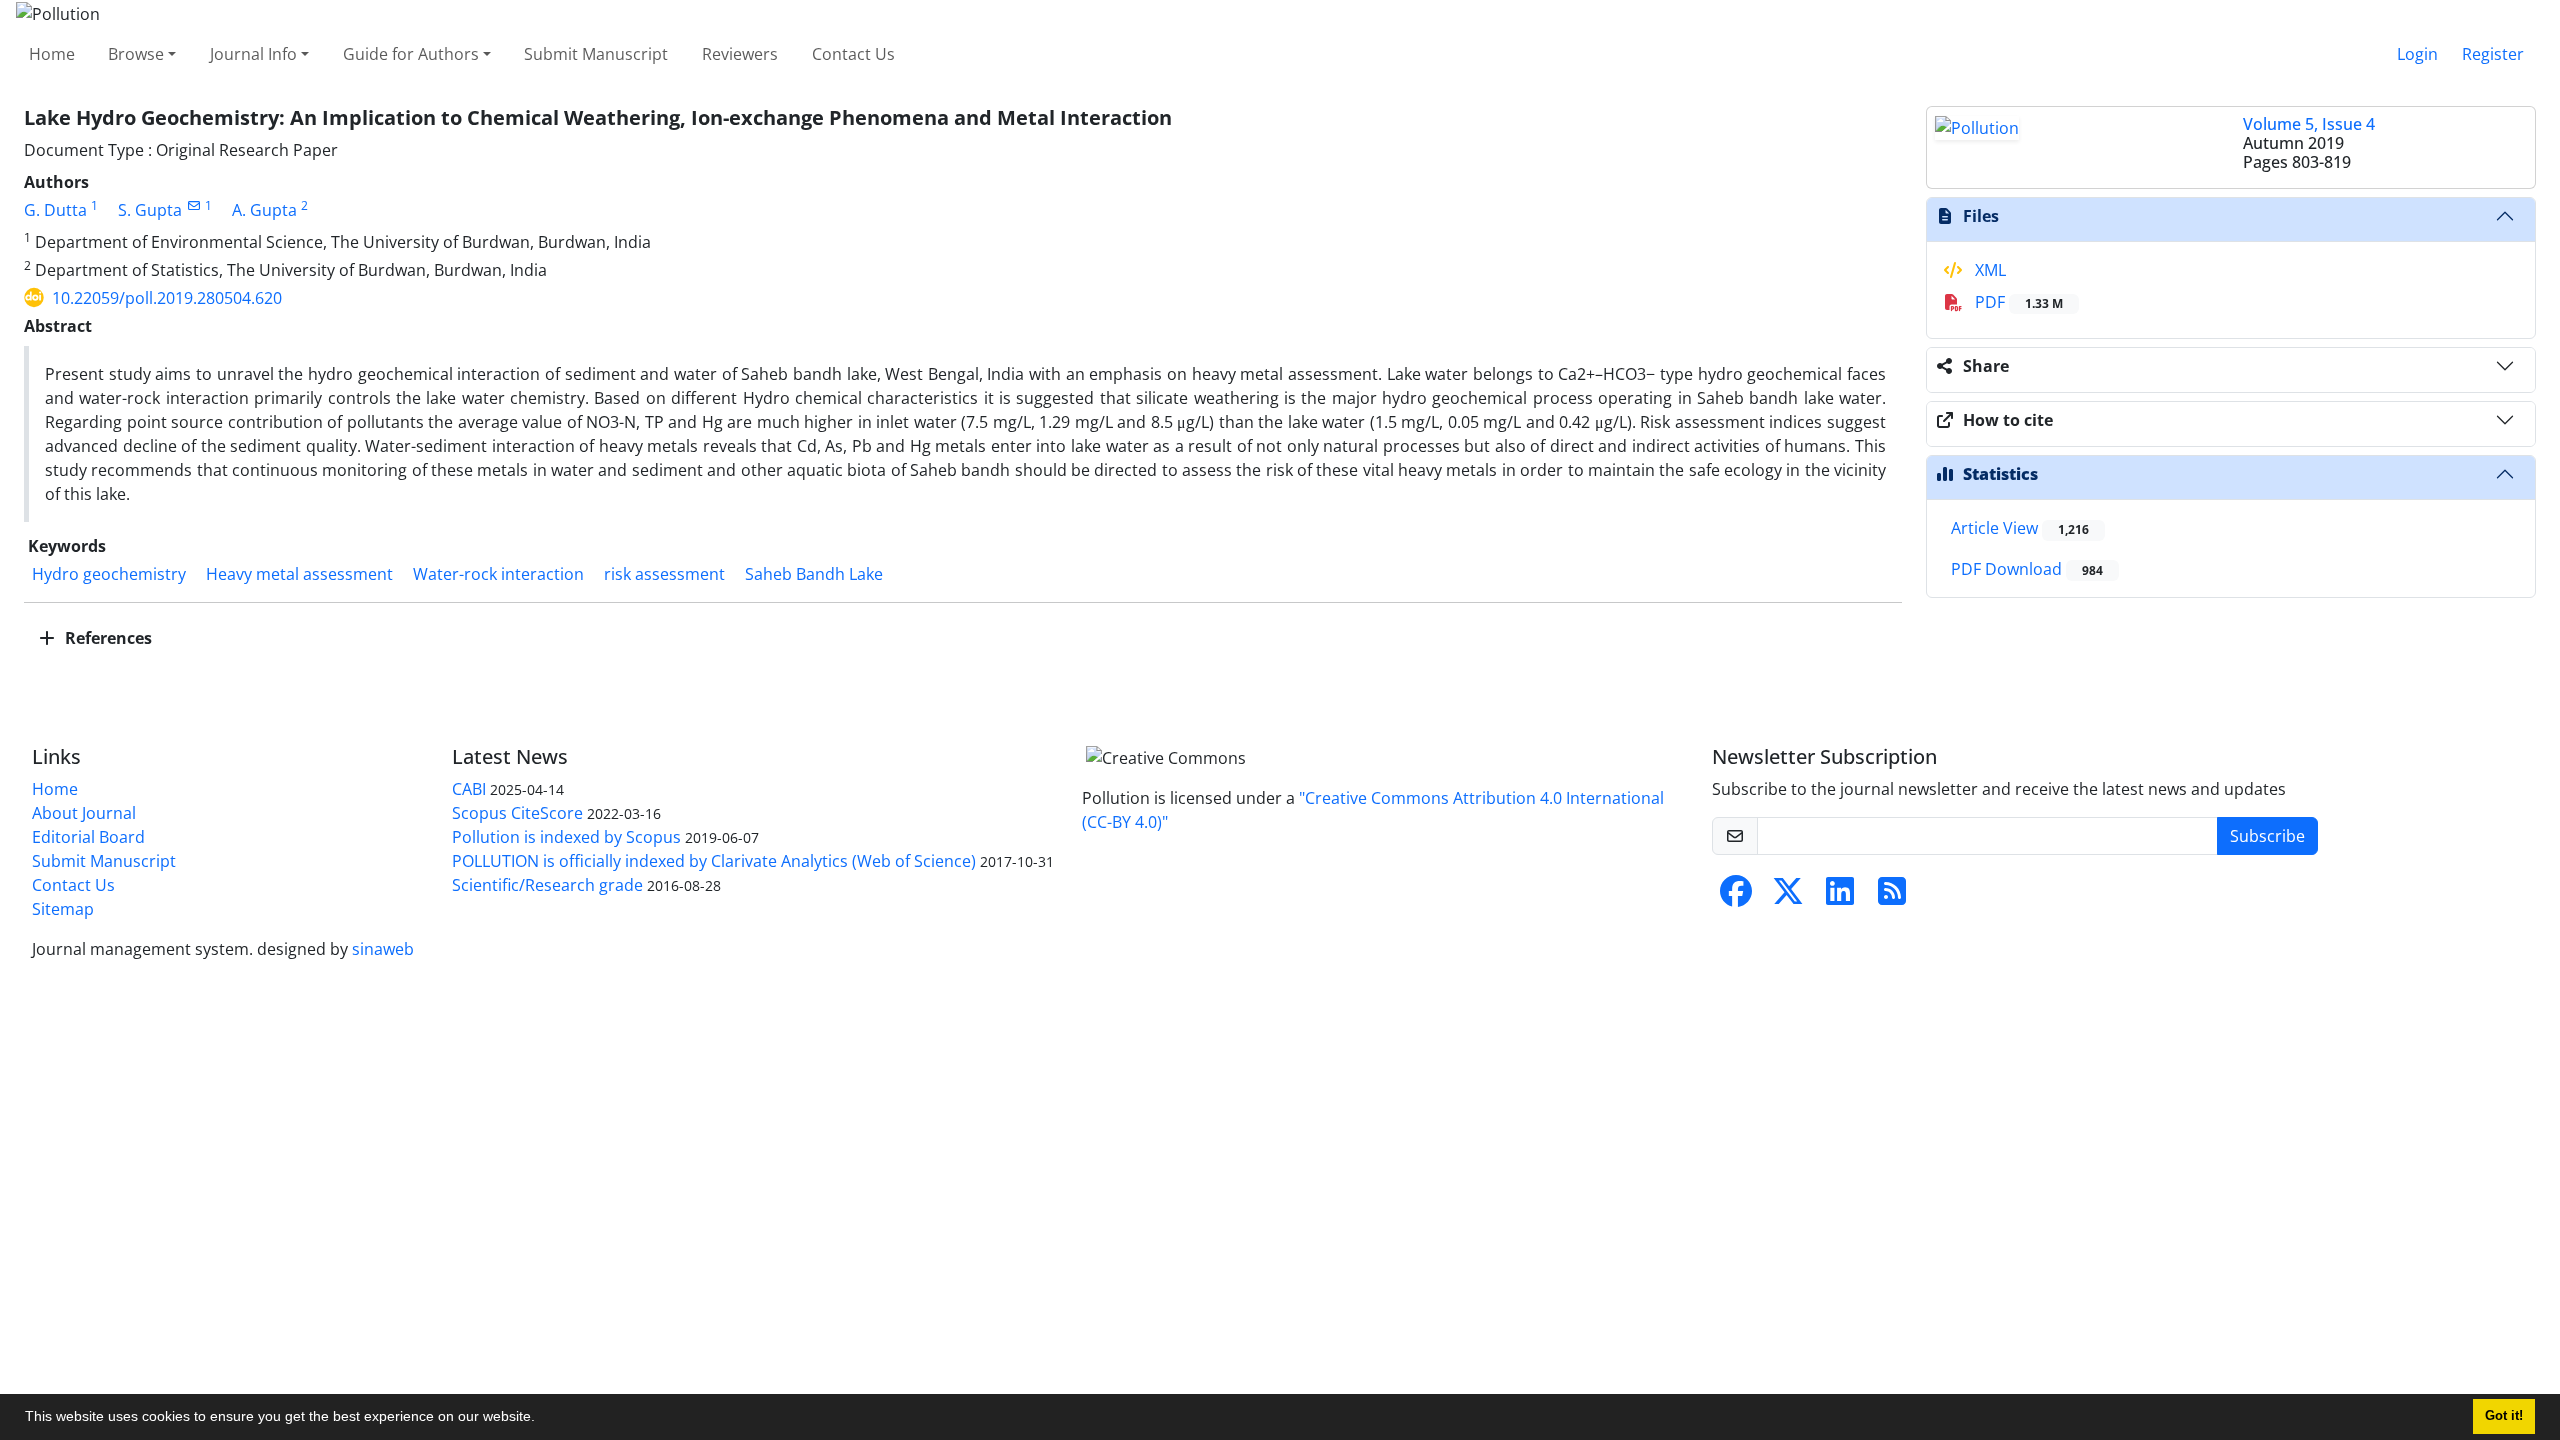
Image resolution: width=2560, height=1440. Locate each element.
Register (2493, 54)
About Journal (84, 813)
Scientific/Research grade (547, 885)
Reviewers (740, 54)
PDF (2017, 302)
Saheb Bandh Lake (814, 574)
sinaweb (383, 949)
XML (1988, 270)
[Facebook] (1736, 897)
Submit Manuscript (596, 54)
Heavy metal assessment (299, 574)
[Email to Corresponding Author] (193, 205)
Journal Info (253, 54)
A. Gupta (264, 210)
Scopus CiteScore (517, 813)
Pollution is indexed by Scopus (566, 837)
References (106, 638)
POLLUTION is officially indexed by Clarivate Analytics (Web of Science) (714, 861)
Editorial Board (88, 837)
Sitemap (63, 909)
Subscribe (2267, 836)
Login (2417, 54)
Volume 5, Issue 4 (2309, 124)
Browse (136, 54)
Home (52, 54)
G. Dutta (55, 210)
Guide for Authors (411, 54)
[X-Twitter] (1788, 897)
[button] (542, 1419)
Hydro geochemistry (109, 574)
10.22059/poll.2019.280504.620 (167, 298)
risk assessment (664, 574)
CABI (469, 789)
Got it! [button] (2504, 1416)
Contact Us (853, 54)
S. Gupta (150, 210)
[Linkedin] (1840, 897)
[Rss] (1892, 897)
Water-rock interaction (498, 574)
